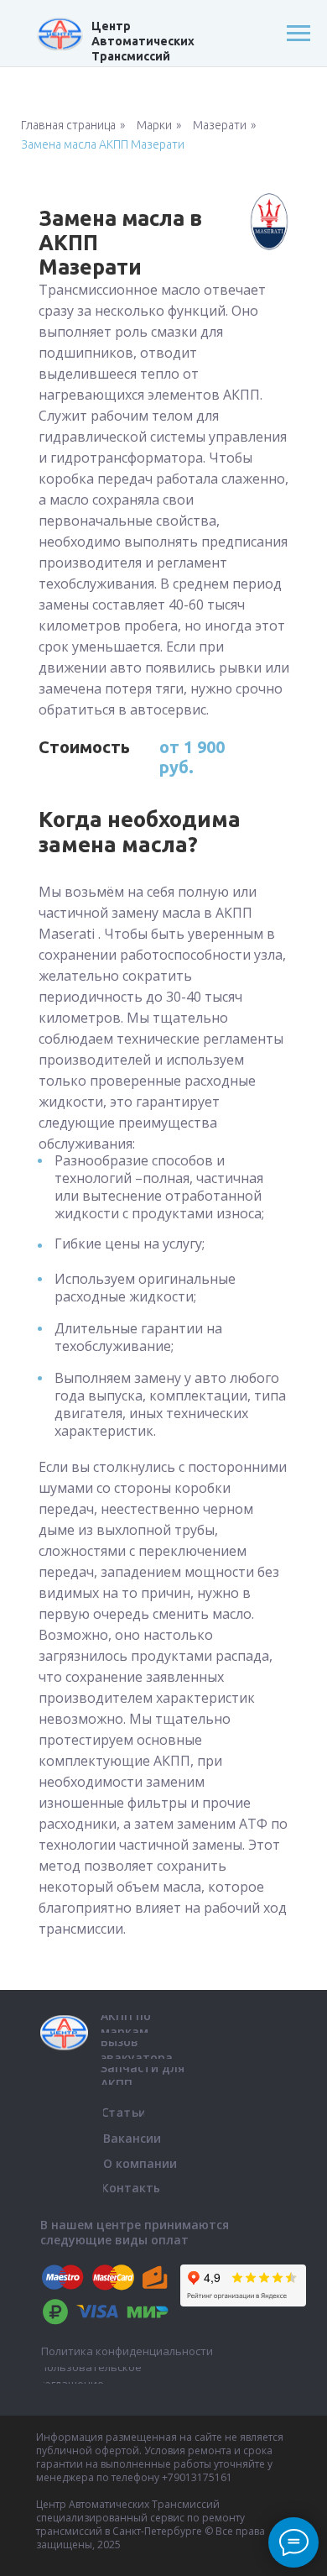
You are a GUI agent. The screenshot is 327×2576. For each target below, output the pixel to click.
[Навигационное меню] (298, 34)
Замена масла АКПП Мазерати (103, 144)
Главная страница (68, 125)
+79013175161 (197, 2477)
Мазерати (220, 125)
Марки (154, 125)
